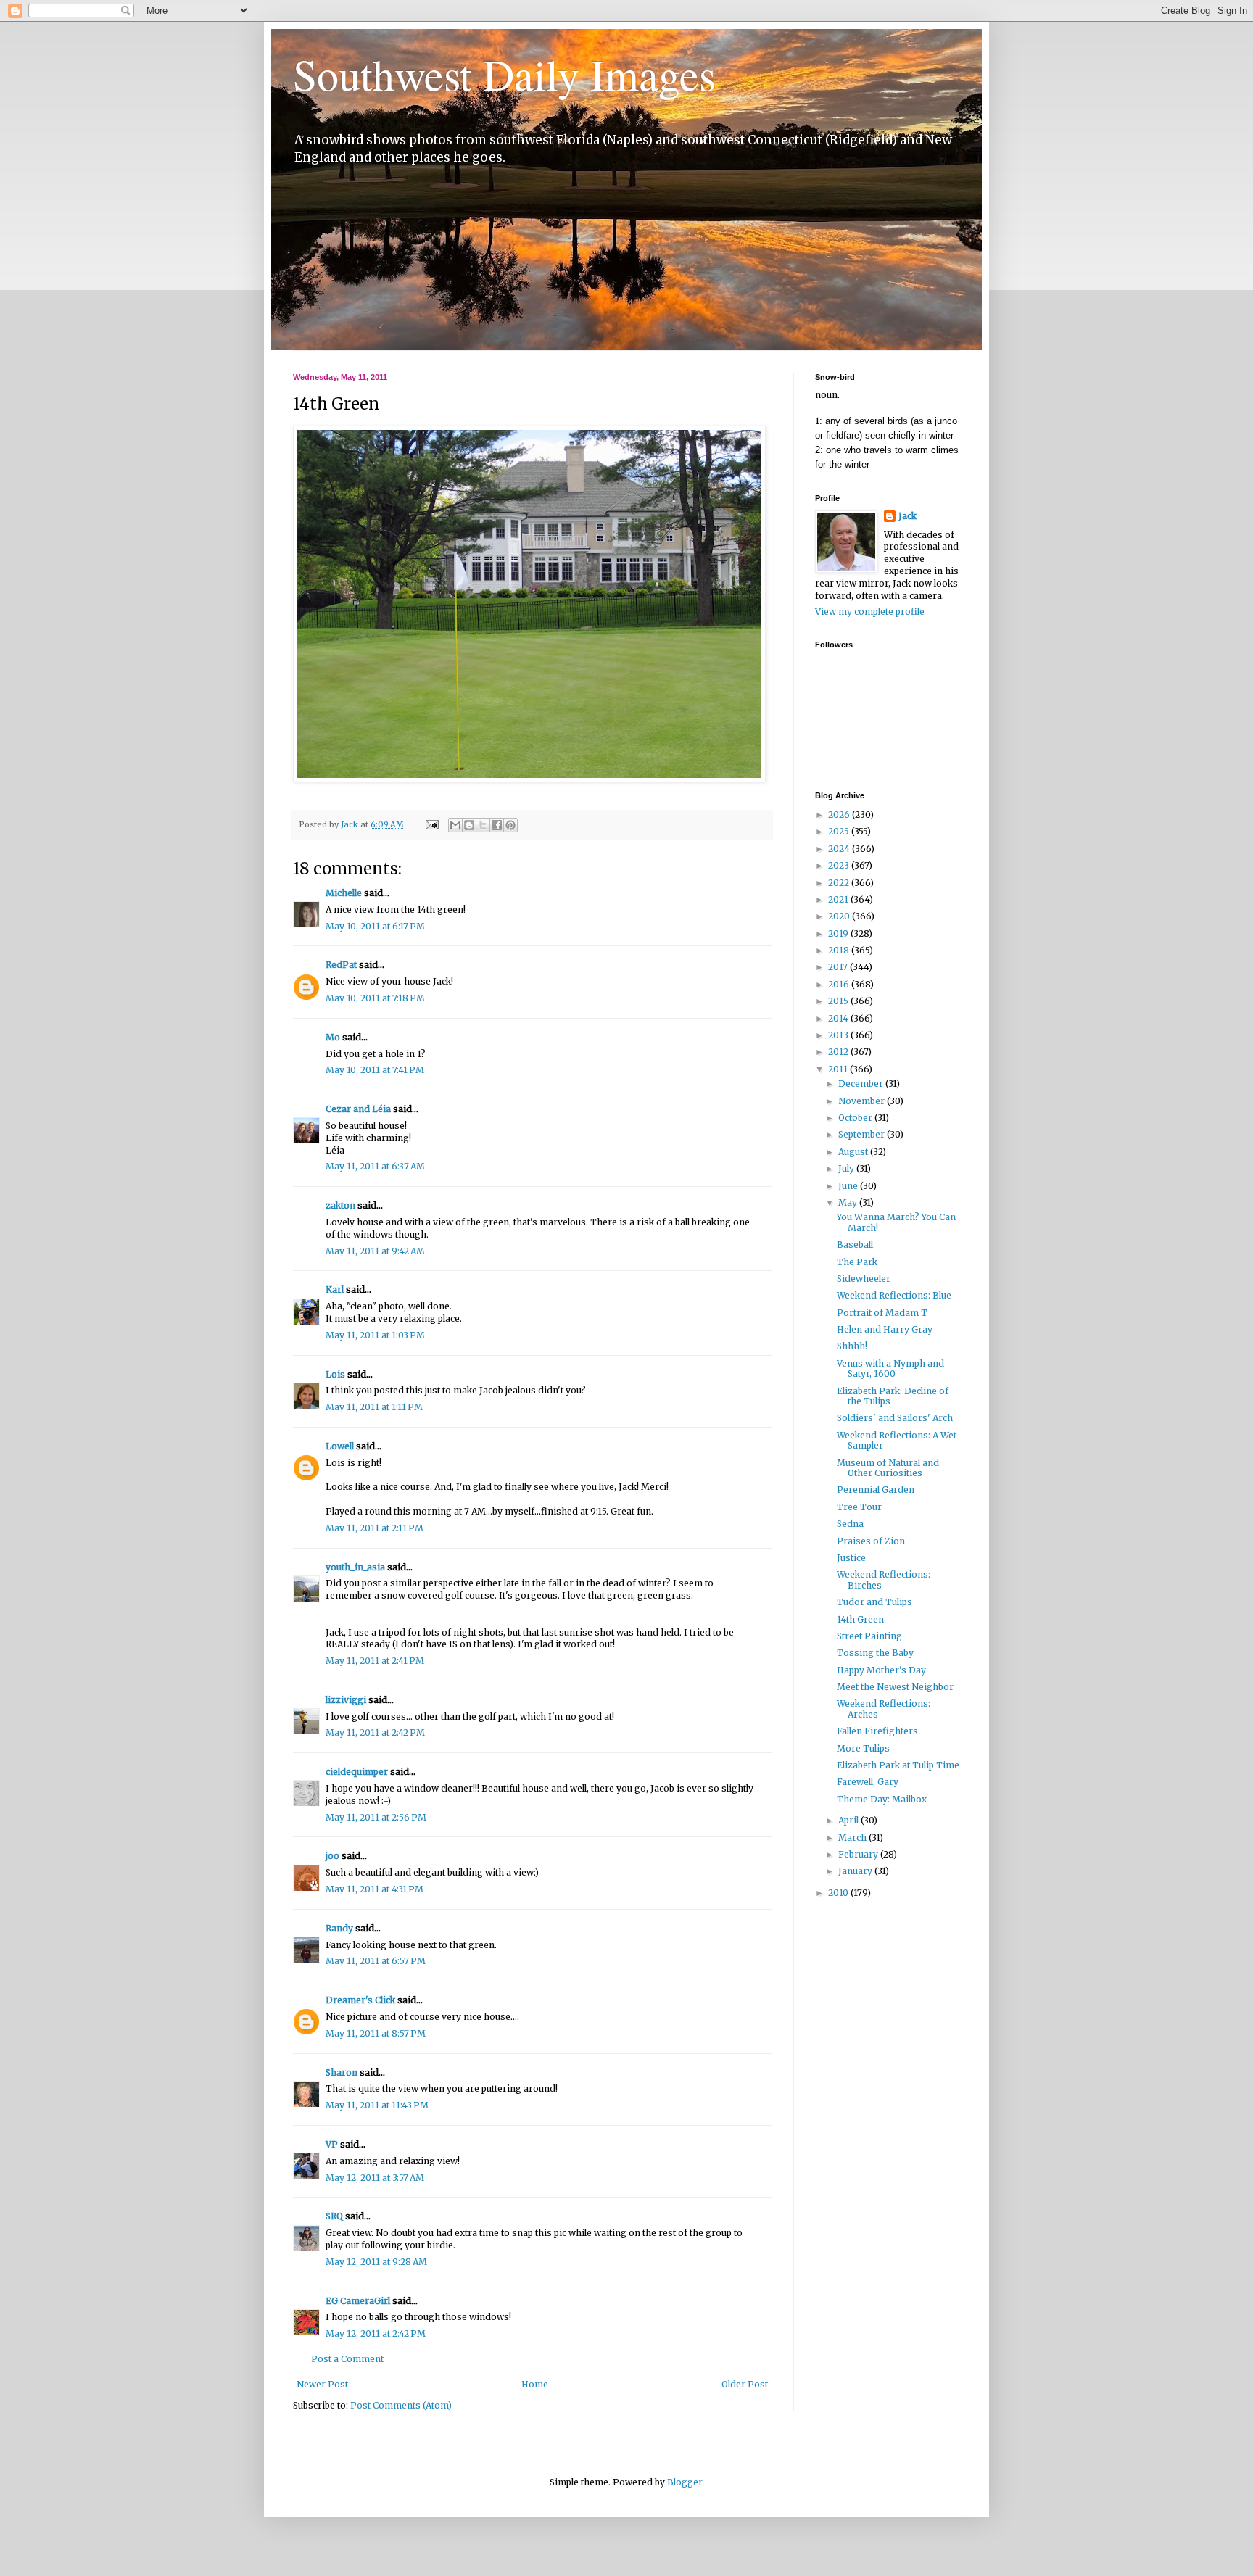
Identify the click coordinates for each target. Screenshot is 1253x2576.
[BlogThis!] (469, 825)
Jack (907, 516)
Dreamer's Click (360, 2000)
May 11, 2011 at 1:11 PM (374, 1407)
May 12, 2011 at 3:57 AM (375, 2178)
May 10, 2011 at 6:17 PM (375, 926)
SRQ (334, 2216)
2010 (839, 1893)
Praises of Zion (871, 1541)
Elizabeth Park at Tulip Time (898, 1765)
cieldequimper (357, 1772)
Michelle (344, 893)
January (856, 1871)
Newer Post (322, 2384)
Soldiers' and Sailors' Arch (895, 1418)
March (853, 1838)
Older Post (745, 2384)
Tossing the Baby (875, 1653)
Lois (335, 1374)
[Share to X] (483, 825)
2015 (839, 1001)
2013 (839, 1035)
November (863, 1101)
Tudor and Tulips (874, 1602)
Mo (333, 1037)
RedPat (341, 965)
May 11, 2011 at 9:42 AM (375, 1251)
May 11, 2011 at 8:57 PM (376, 2033)
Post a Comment (347, 2359)
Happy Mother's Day (881, 1670)
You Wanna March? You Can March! (896, 1222)
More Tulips (863, 1748)
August (854, 1152)
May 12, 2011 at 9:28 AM (376, 2262)
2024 (840, 849)
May (849, 1202)
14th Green (860, 1619)
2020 (840, 916)
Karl (335, 1289)
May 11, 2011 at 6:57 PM (376, 1961)
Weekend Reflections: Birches (884, 1579)
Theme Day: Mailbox (882, 1799)
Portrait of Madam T (882, 1313)
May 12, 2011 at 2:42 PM (376, 2333)
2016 (840, 984)
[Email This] (455, 825)
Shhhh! (852, 1346)
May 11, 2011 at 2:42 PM (375, 1732)
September (863, 1134)
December (862, 1084)
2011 (839, 1069)
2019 (839, 933)
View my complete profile (870, 612)
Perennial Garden (876, 1490)
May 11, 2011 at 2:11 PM (375, 1528)
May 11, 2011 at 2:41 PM (375, 1661)
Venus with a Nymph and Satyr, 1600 (890, 1368)
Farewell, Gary (868, 1782)
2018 (840, 950)
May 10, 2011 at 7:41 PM (375, 1070)
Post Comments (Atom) (401, 2405)
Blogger (685, 2482)
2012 (839, 1052)
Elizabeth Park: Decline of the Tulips (893, 1396)
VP (332, 2144)
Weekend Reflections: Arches (884, 1709)
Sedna (850, 1524)
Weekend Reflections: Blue (894, 1295)
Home (535, 2384)
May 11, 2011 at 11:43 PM (377, 2105)
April (849, 1820)
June (849, 1186)
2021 (839, 899)
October (856, 1118)
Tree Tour (859, 1507)
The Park (857, 1262)
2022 (840, 883)
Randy (339, 1928)
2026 (840, 815)
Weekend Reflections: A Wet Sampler (897, 1440)
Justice (851, 1558)
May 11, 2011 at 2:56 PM (376, 1817)
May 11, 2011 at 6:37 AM (375, 1166)
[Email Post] (431, 824)
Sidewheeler (864, 1279)
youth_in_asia (355, 1567)
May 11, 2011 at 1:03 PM (375, 1335)
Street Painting (869, 1636)
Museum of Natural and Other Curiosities (888, 1468)
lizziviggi (346, 1700)
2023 (840, 865)
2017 (839, 967)
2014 (839, 1018)
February (859, 1854)
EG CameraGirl (358, 2301)
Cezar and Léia (358, 1109)
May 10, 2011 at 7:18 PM (375, 998)
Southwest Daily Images (504, 74)
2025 (840, 831)
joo (332, 1856)
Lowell (340, 1446)
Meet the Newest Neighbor (895, 1687)
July (847, 1168)
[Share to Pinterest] (510, 825)
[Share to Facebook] (497, 825)
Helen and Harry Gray (885, 1329)
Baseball (855, 1244)
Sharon (342, 2072)
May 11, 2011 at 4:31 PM (375, 1889)
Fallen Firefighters (877, 1731)
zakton (340, 1205)
